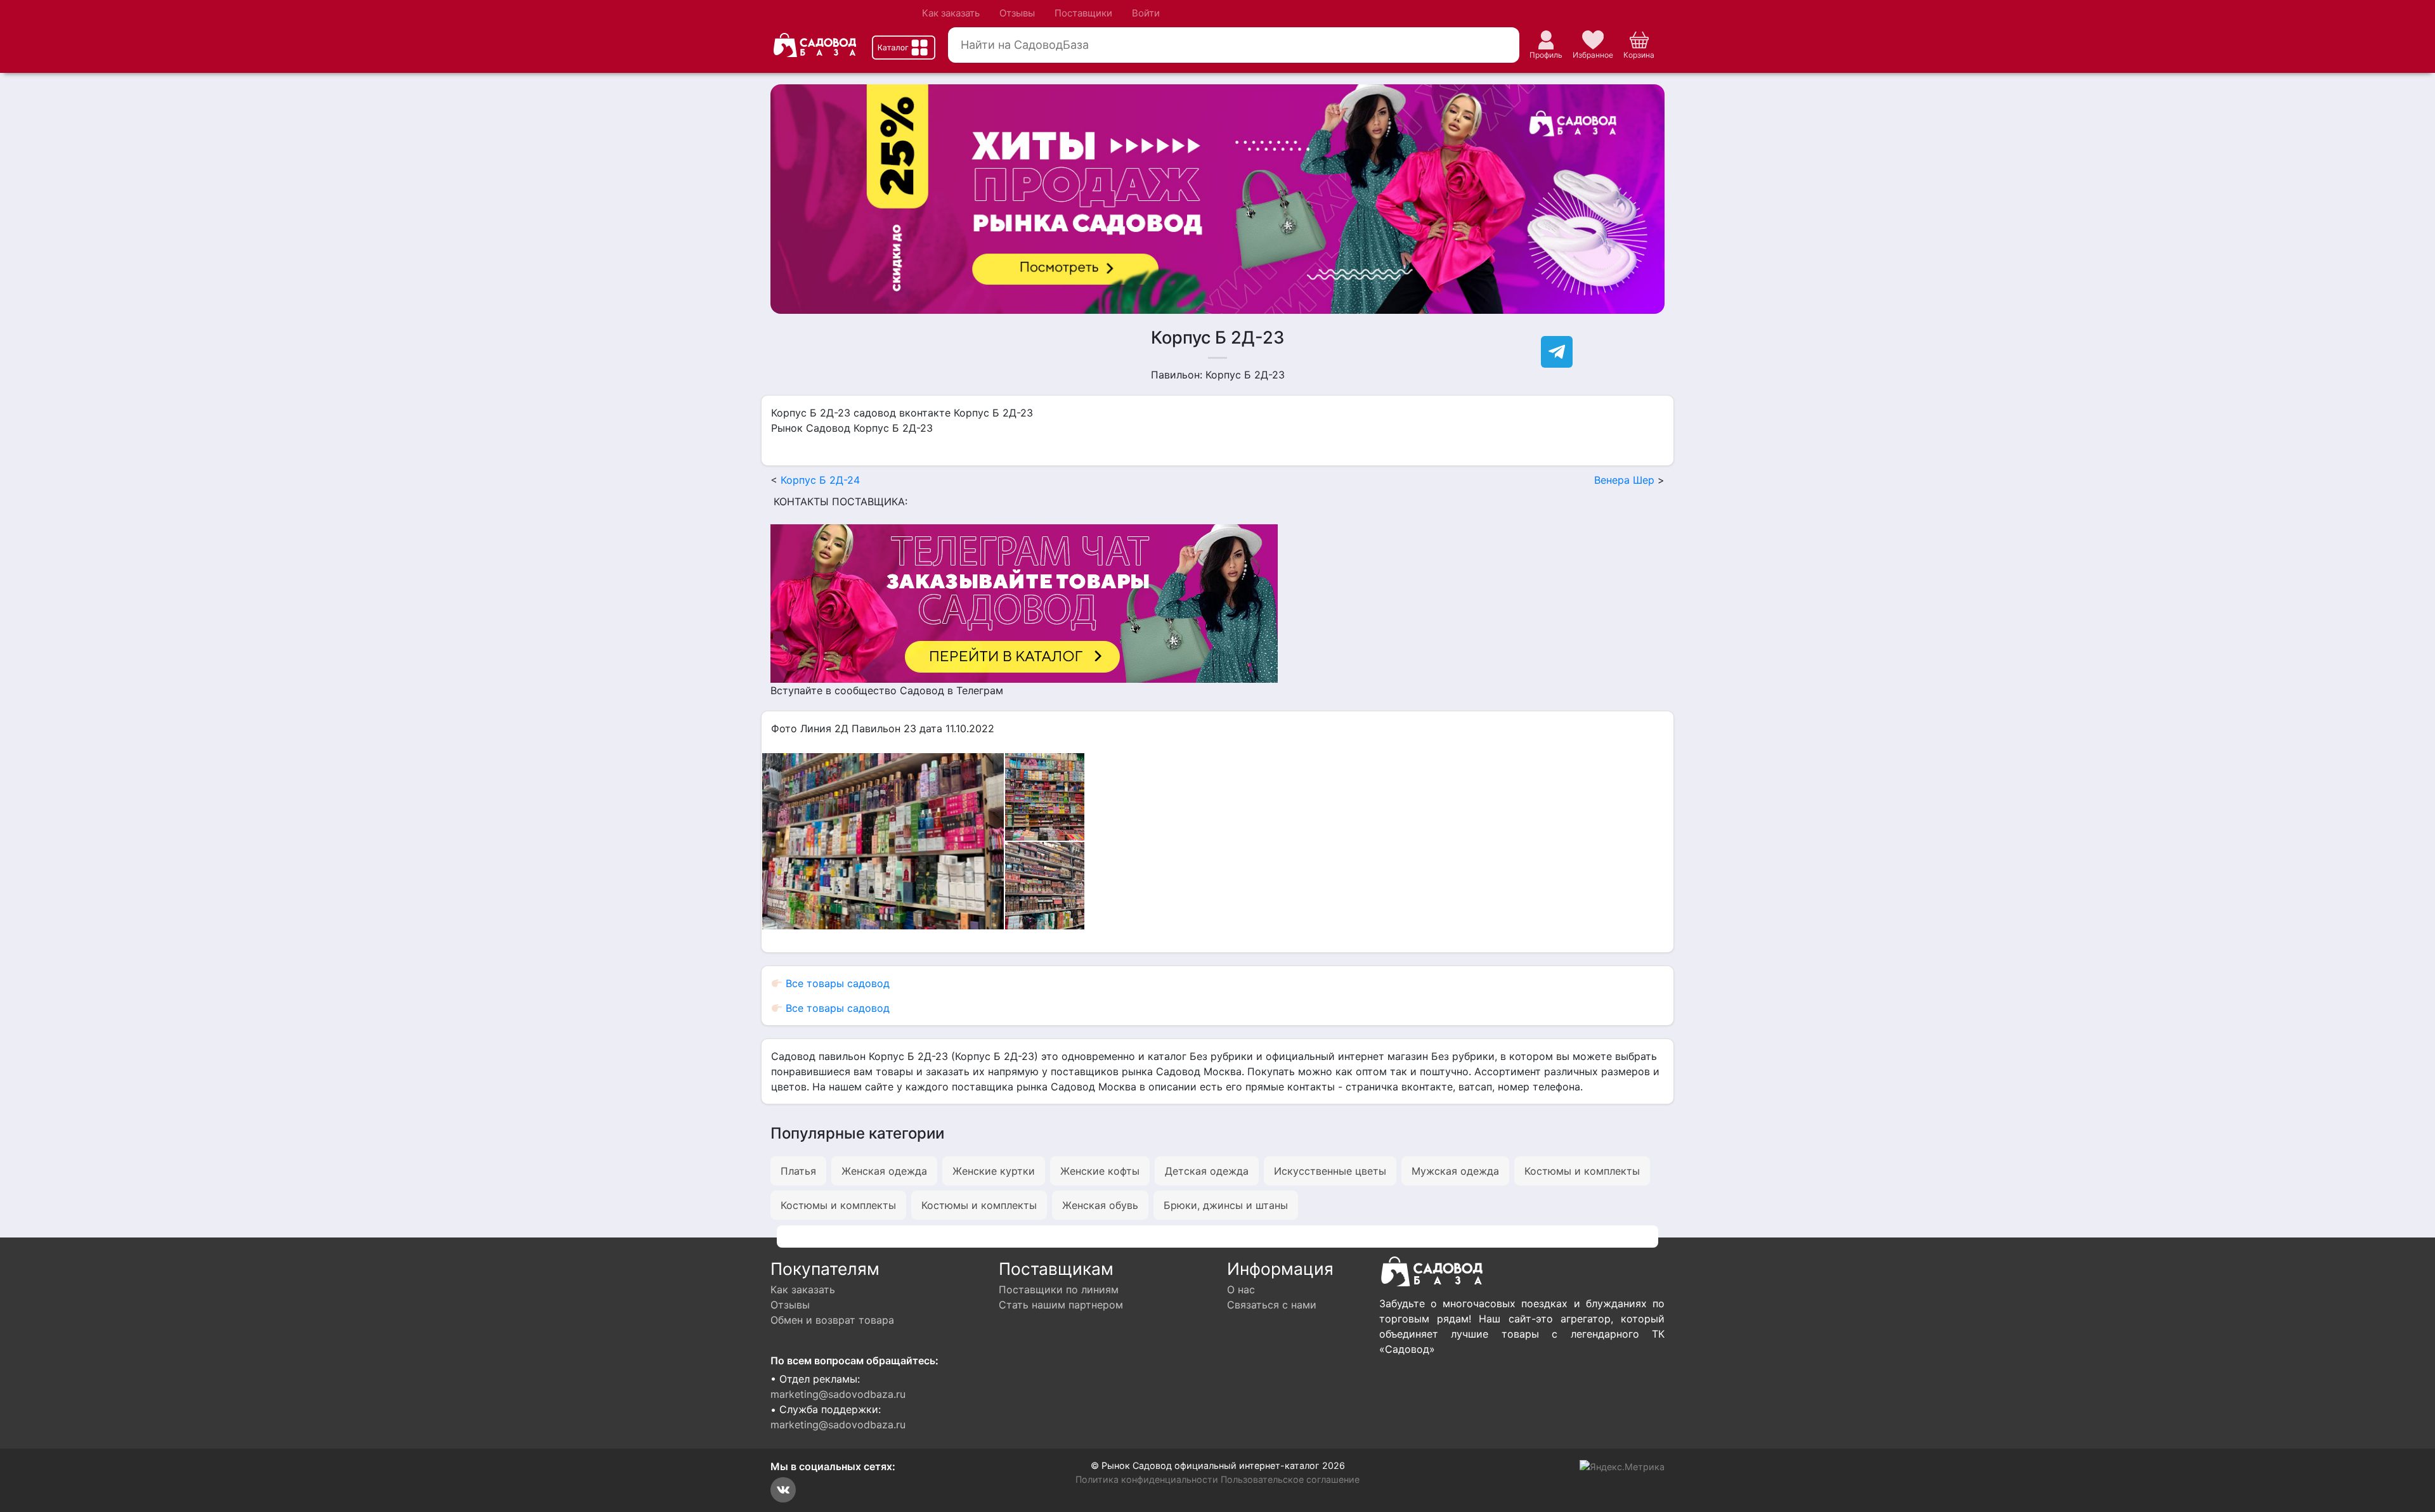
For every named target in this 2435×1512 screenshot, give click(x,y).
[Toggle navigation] (904, 48)
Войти (1146, 13)
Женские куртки (994, 1171)
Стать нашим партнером (1061, 1305)
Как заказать (951, 13)
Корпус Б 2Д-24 (820, 480)
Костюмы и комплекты (1582, 1171)
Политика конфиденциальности (1147, 1479)
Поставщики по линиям (1059, 1289)
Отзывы (1017, 13)
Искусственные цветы (1330, 1171)
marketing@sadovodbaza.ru (838, 1394)
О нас (1241, 1289)
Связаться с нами (1272, 1305)
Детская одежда (1207, 1171)
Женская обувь (1100, 1205)
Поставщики (1083, 13)
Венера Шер (1624, 480)
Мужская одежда (1455, 1171)
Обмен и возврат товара (832, 1320)
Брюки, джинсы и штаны (1226, 1205)
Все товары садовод (836, 983)
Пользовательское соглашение (1290, 1479)
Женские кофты (1100, 1171)
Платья (798, 1171)
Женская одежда (884, 1171)
